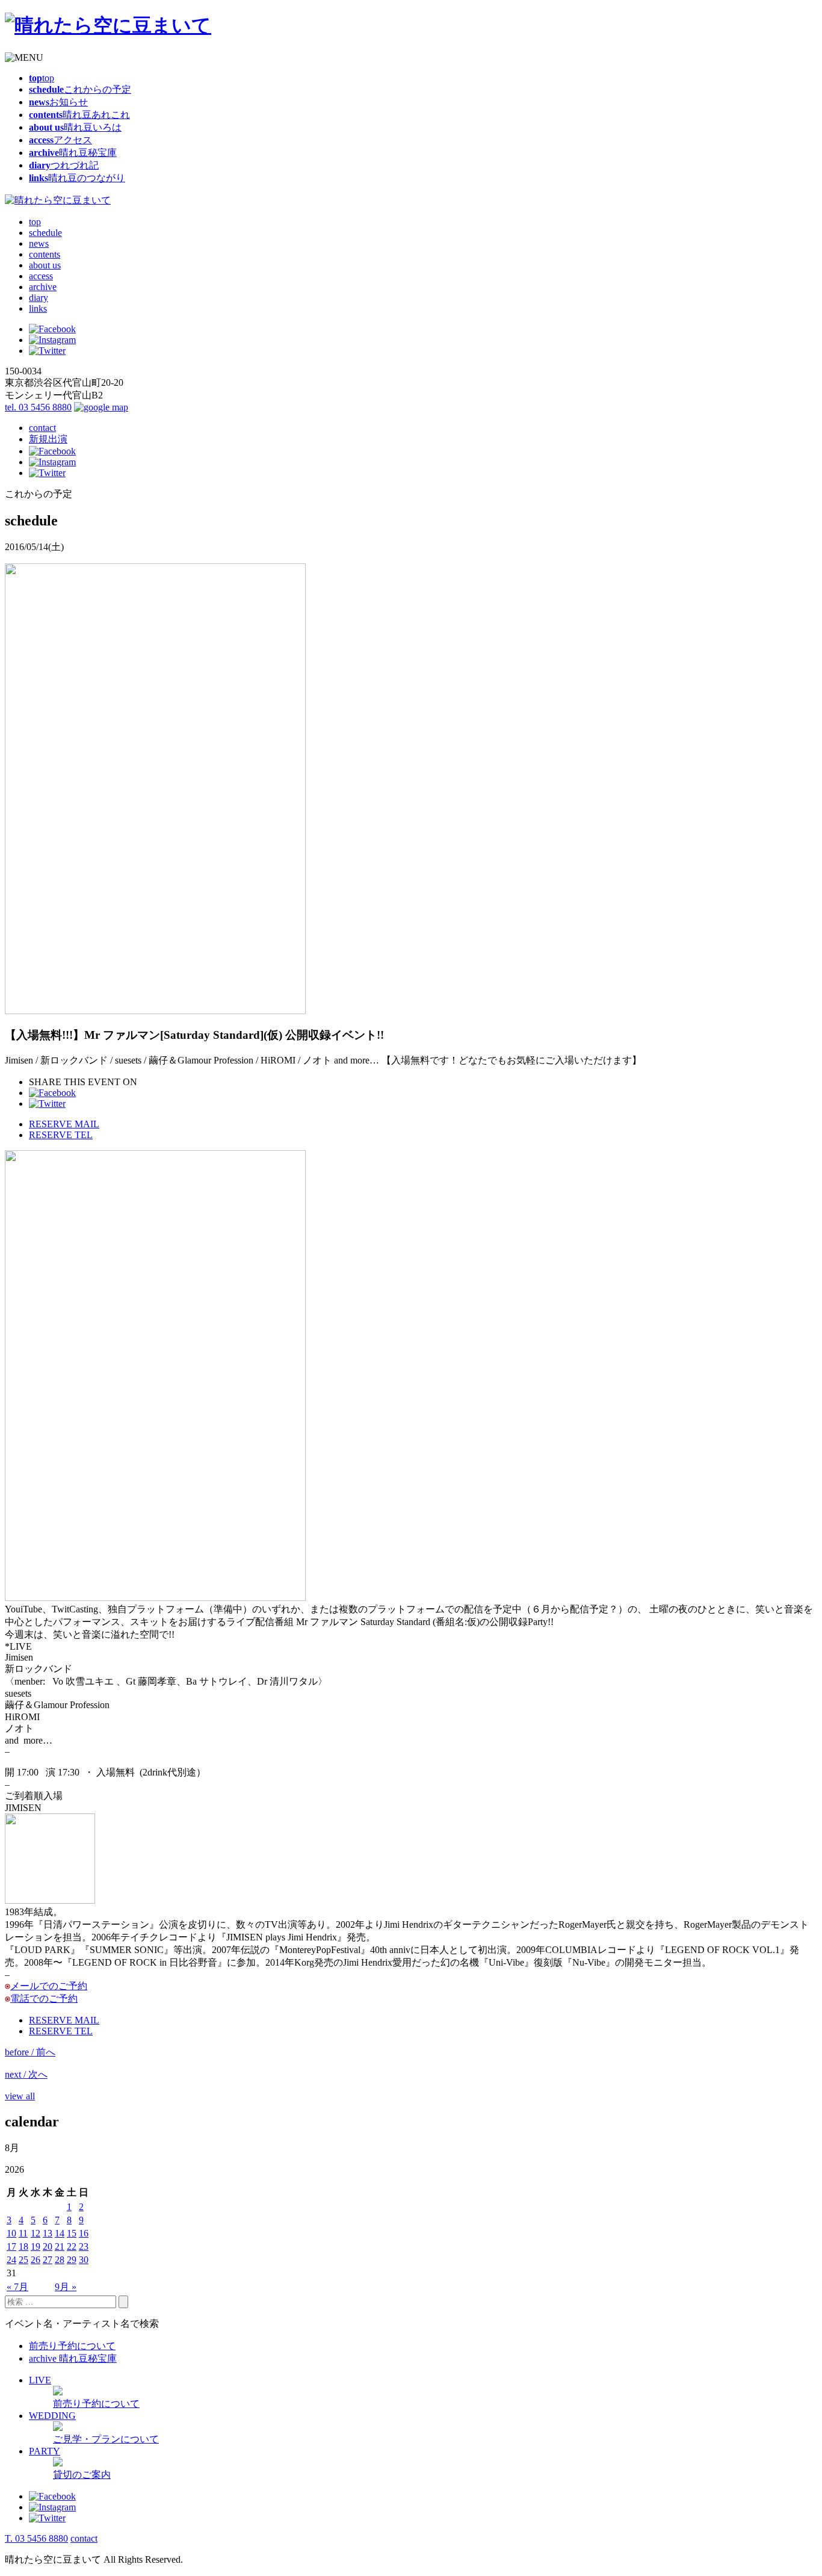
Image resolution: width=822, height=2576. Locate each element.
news (39, 243)
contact (42, 428)
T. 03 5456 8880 (36, 2538)
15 (72, 2233)
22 (72, 2246)
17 (11, 2246)
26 (36, 2260)
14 (60, 2233)
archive (43, 287)
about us (45, 265)
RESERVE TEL (61, 1135)
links (38, 308)
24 (11, 2260)
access (41, 276)
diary (39, 298)
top (35, 222)
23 (84, 2246)
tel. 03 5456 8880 (38, 407)
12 (36, 2233)
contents (45, 254)
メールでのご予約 (49, 1986)
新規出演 (48, 439)
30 (84, 2260)
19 (36, 2246)
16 (84, 2233)
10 (11, 2233)
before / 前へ (30, 2052)
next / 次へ (26, 2074)
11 (23, 2233)
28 (60, 2260)
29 (72, 2260)
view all (20, 2096)
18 (23, 2246)
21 (60, 2246)
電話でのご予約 (44, 1999)
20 (48, 2246)
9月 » (66, 2287)
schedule (45, 233)
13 (48, 2233)
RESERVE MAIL (64, 1124)
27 (48, 2260)
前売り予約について (72, 2346)
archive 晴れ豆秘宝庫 (73, 2358)
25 (23, 2260)
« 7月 (17, 2287)
